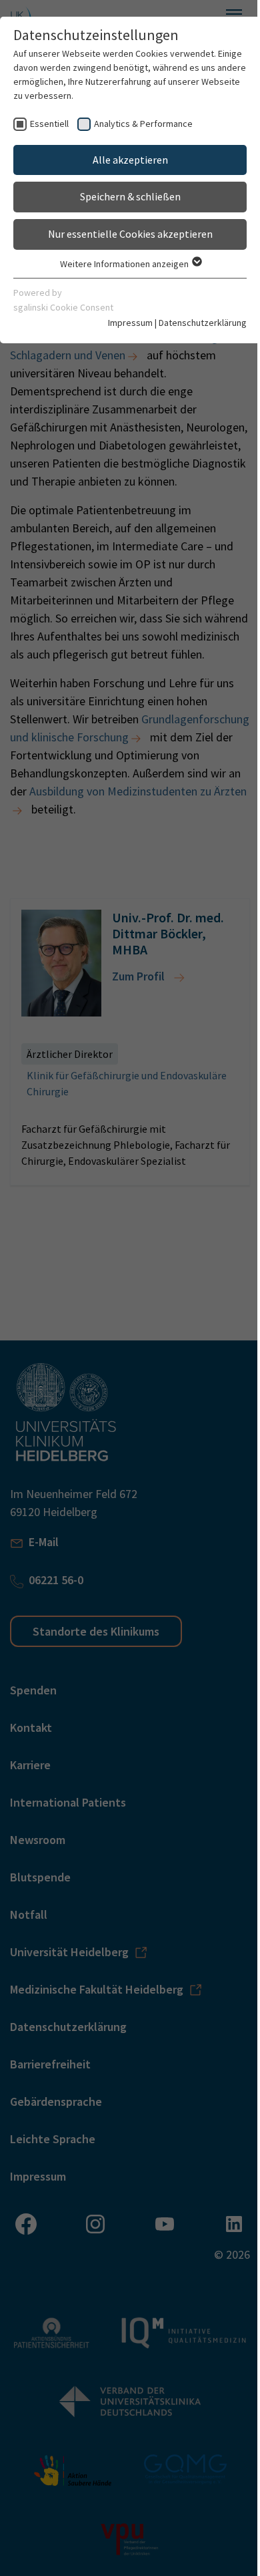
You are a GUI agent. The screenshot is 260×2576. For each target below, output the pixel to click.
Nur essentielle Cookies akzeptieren (130, 234)
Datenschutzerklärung (203, 323)
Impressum (130, 323)
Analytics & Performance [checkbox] (143, 124)
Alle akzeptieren (130, 160)
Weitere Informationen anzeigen (125, 264)
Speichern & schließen (130, 196)
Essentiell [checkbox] (49, 124)
